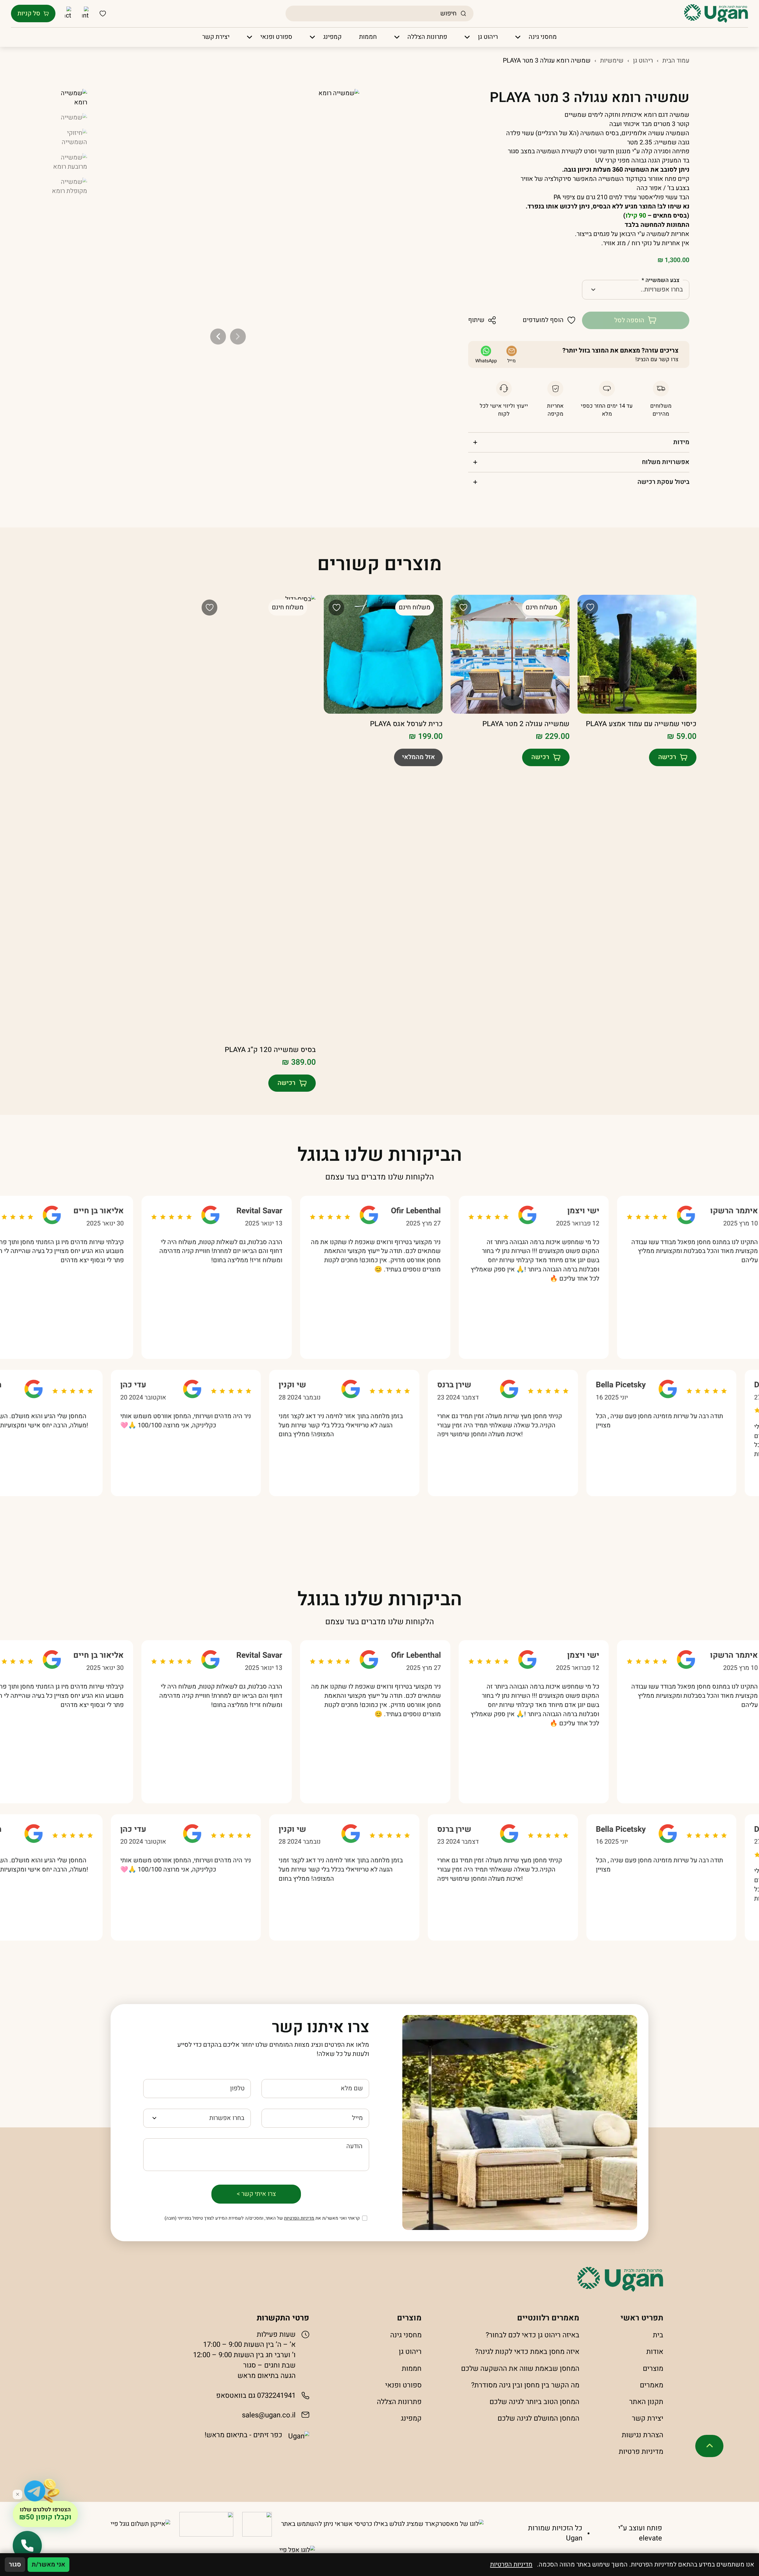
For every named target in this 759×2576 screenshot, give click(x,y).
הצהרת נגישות (642, 2435)
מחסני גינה (406, 2335)
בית (658, 2335)
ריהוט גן (643, 61)
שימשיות (612, 61)
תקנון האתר (646, 2402)
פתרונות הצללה (399, 2402)
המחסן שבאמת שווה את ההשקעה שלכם (520, 2369)
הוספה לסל (629, 320)
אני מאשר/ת (48, 2565)
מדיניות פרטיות (641, 2452)
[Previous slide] (238, 336)
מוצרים (653, 2369)
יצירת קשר (648, 2418)
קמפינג (411, 2418)
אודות (655, 2352)
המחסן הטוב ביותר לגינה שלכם (534, 2402)
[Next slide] (218, 336)
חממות (412, 2369)
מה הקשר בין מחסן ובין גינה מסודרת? (525, 2385)
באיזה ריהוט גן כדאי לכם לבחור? (532, 2335)
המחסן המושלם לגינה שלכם (538, 2418)
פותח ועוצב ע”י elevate (640, 2533)
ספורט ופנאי (403, 2385)
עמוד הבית (676, 61)
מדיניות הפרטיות (299, 2218)
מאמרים (652, 2385)
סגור (15, 2565)
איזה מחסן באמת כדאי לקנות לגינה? (527, 2352)
